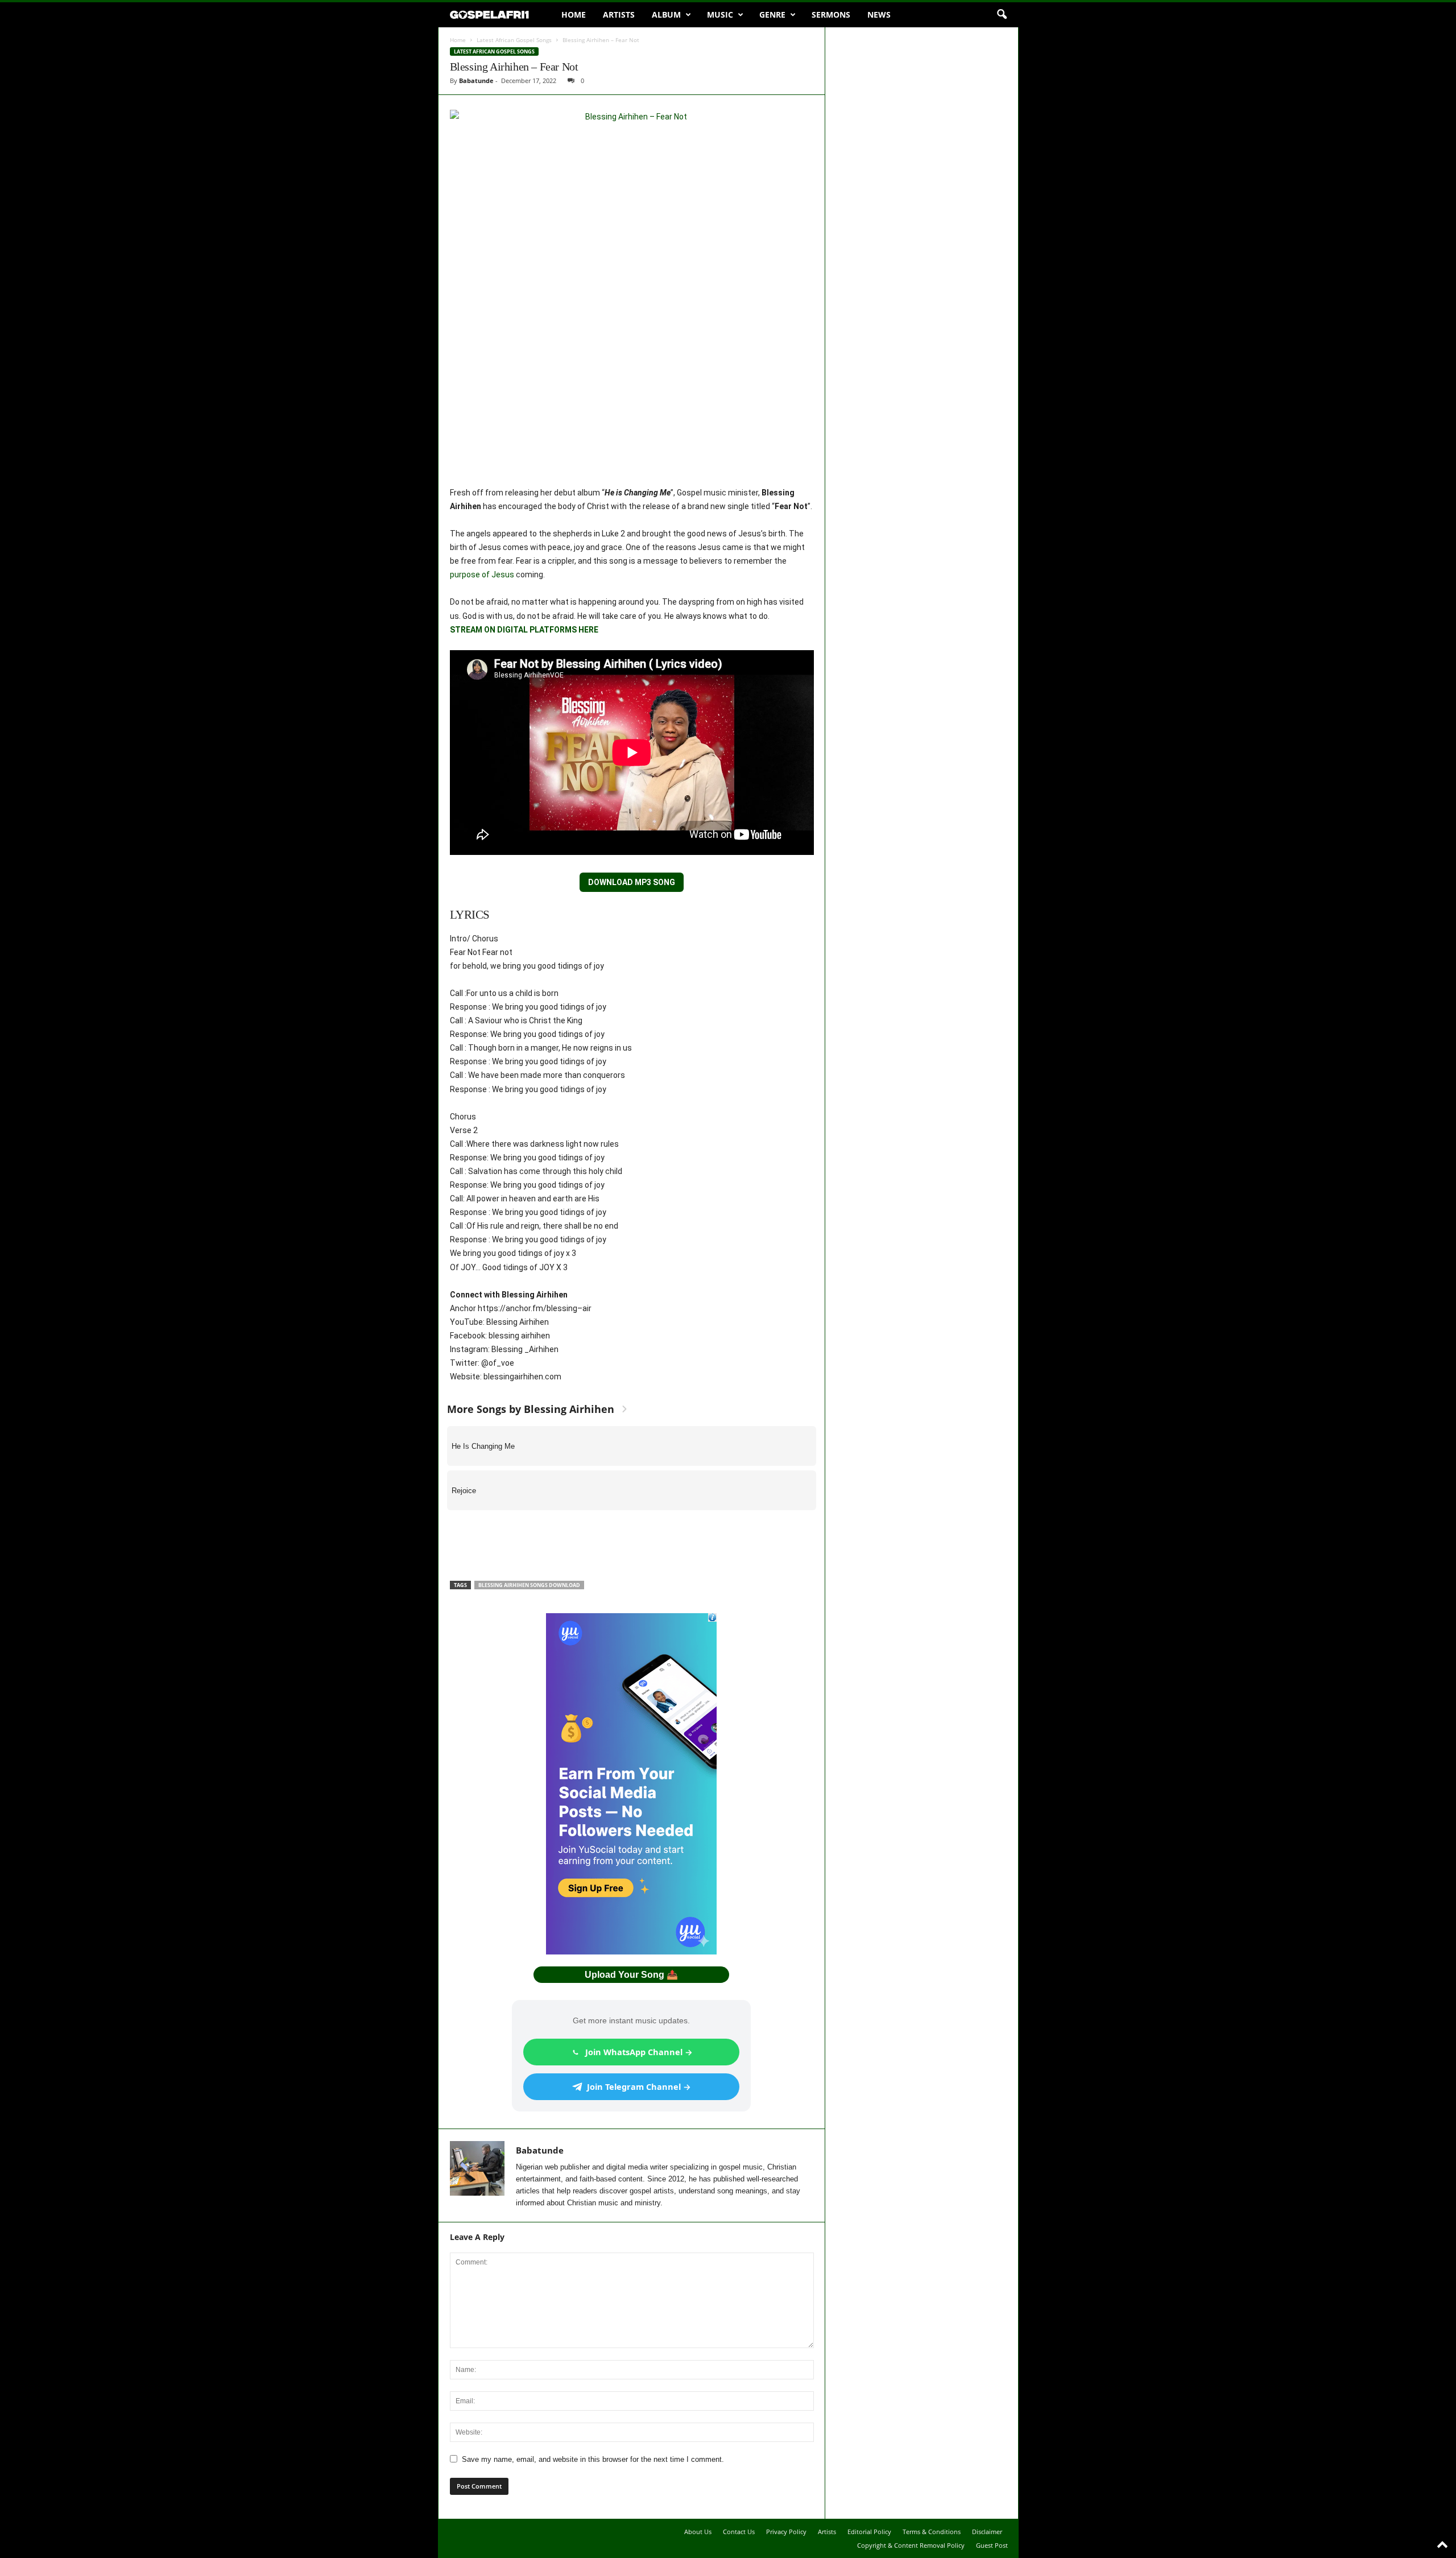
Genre (772, 15)
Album (666, 15)
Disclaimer (987, 2532)
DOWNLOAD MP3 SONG (632, 882)
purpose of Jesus (482, 575)
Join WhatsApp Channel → (639, 2052)
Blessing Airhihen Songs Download (529, 1585)
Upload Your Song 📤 (631, 1975)
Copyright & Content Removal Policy (911, 2545)
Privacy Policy (786, 2532)
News (879, 15)
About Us (698, 2532)
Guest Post (992, 2545)
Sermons (831, 15)
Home (574, 15)
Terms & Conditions (932, 2532)
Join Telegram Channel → (639, 2086)
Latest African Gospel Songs (514, 40)
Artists (619, 15)
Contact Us (739, 2532)
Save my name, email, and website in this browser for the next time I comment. (593, 2459)
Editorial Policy (869, 2532)
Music (720, 15)
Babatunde (476, 80)
